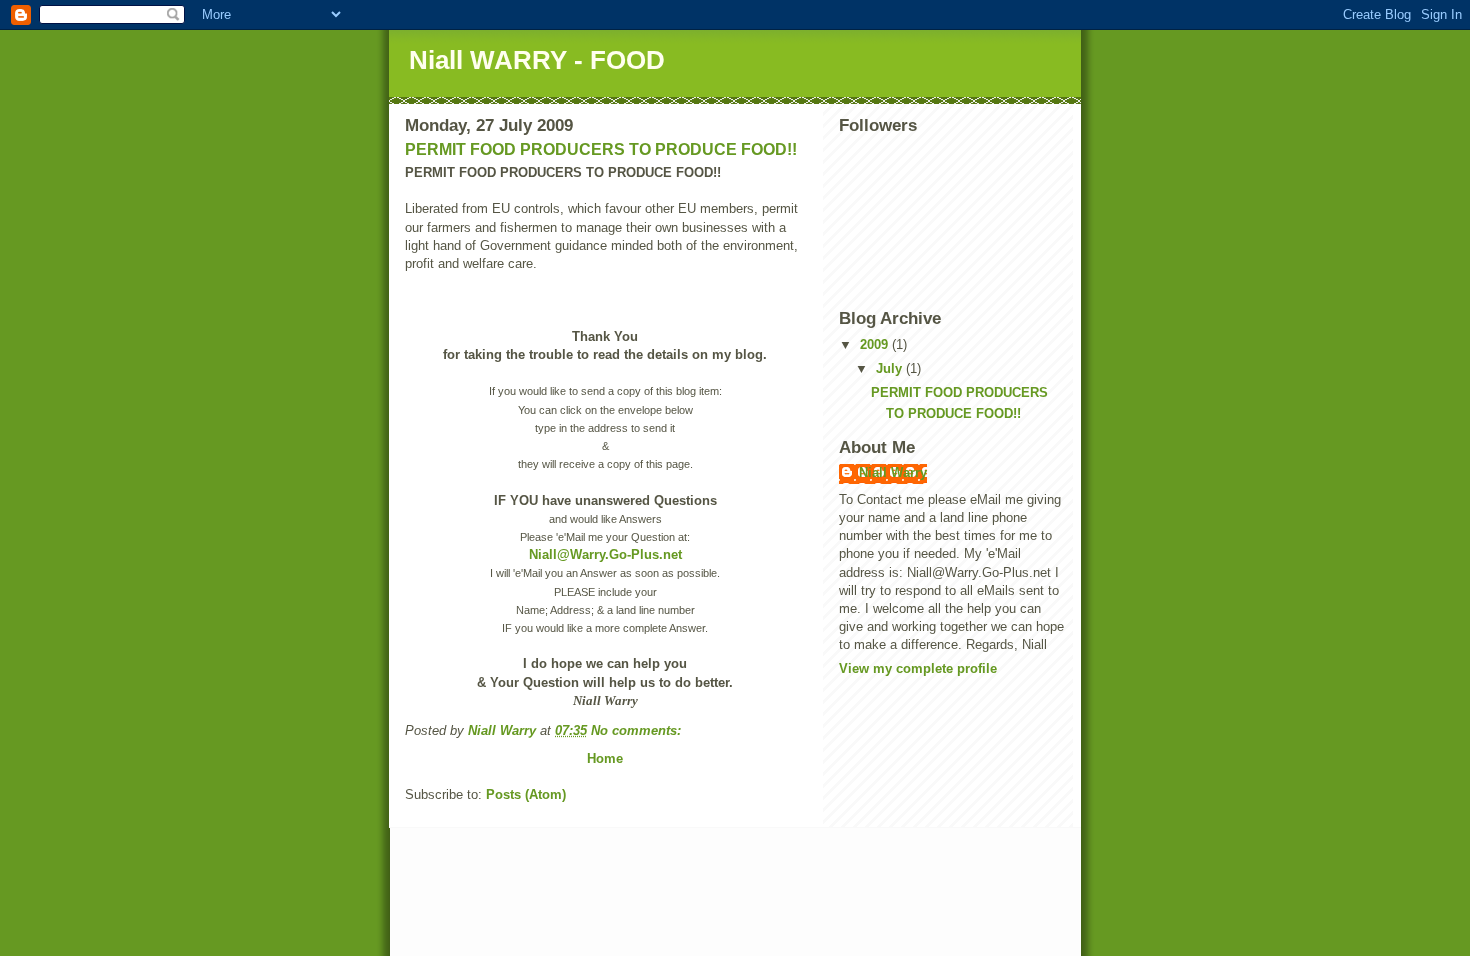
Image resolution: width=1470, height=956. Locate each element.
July (891, 368)
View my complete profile (918, 668)
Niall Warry (893, 472)
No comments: (638, 730)
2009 (876, 344)
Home (605, 758)
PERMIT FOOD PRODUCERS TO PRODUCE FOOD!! (601, 149)
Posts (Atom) (526, 794)
